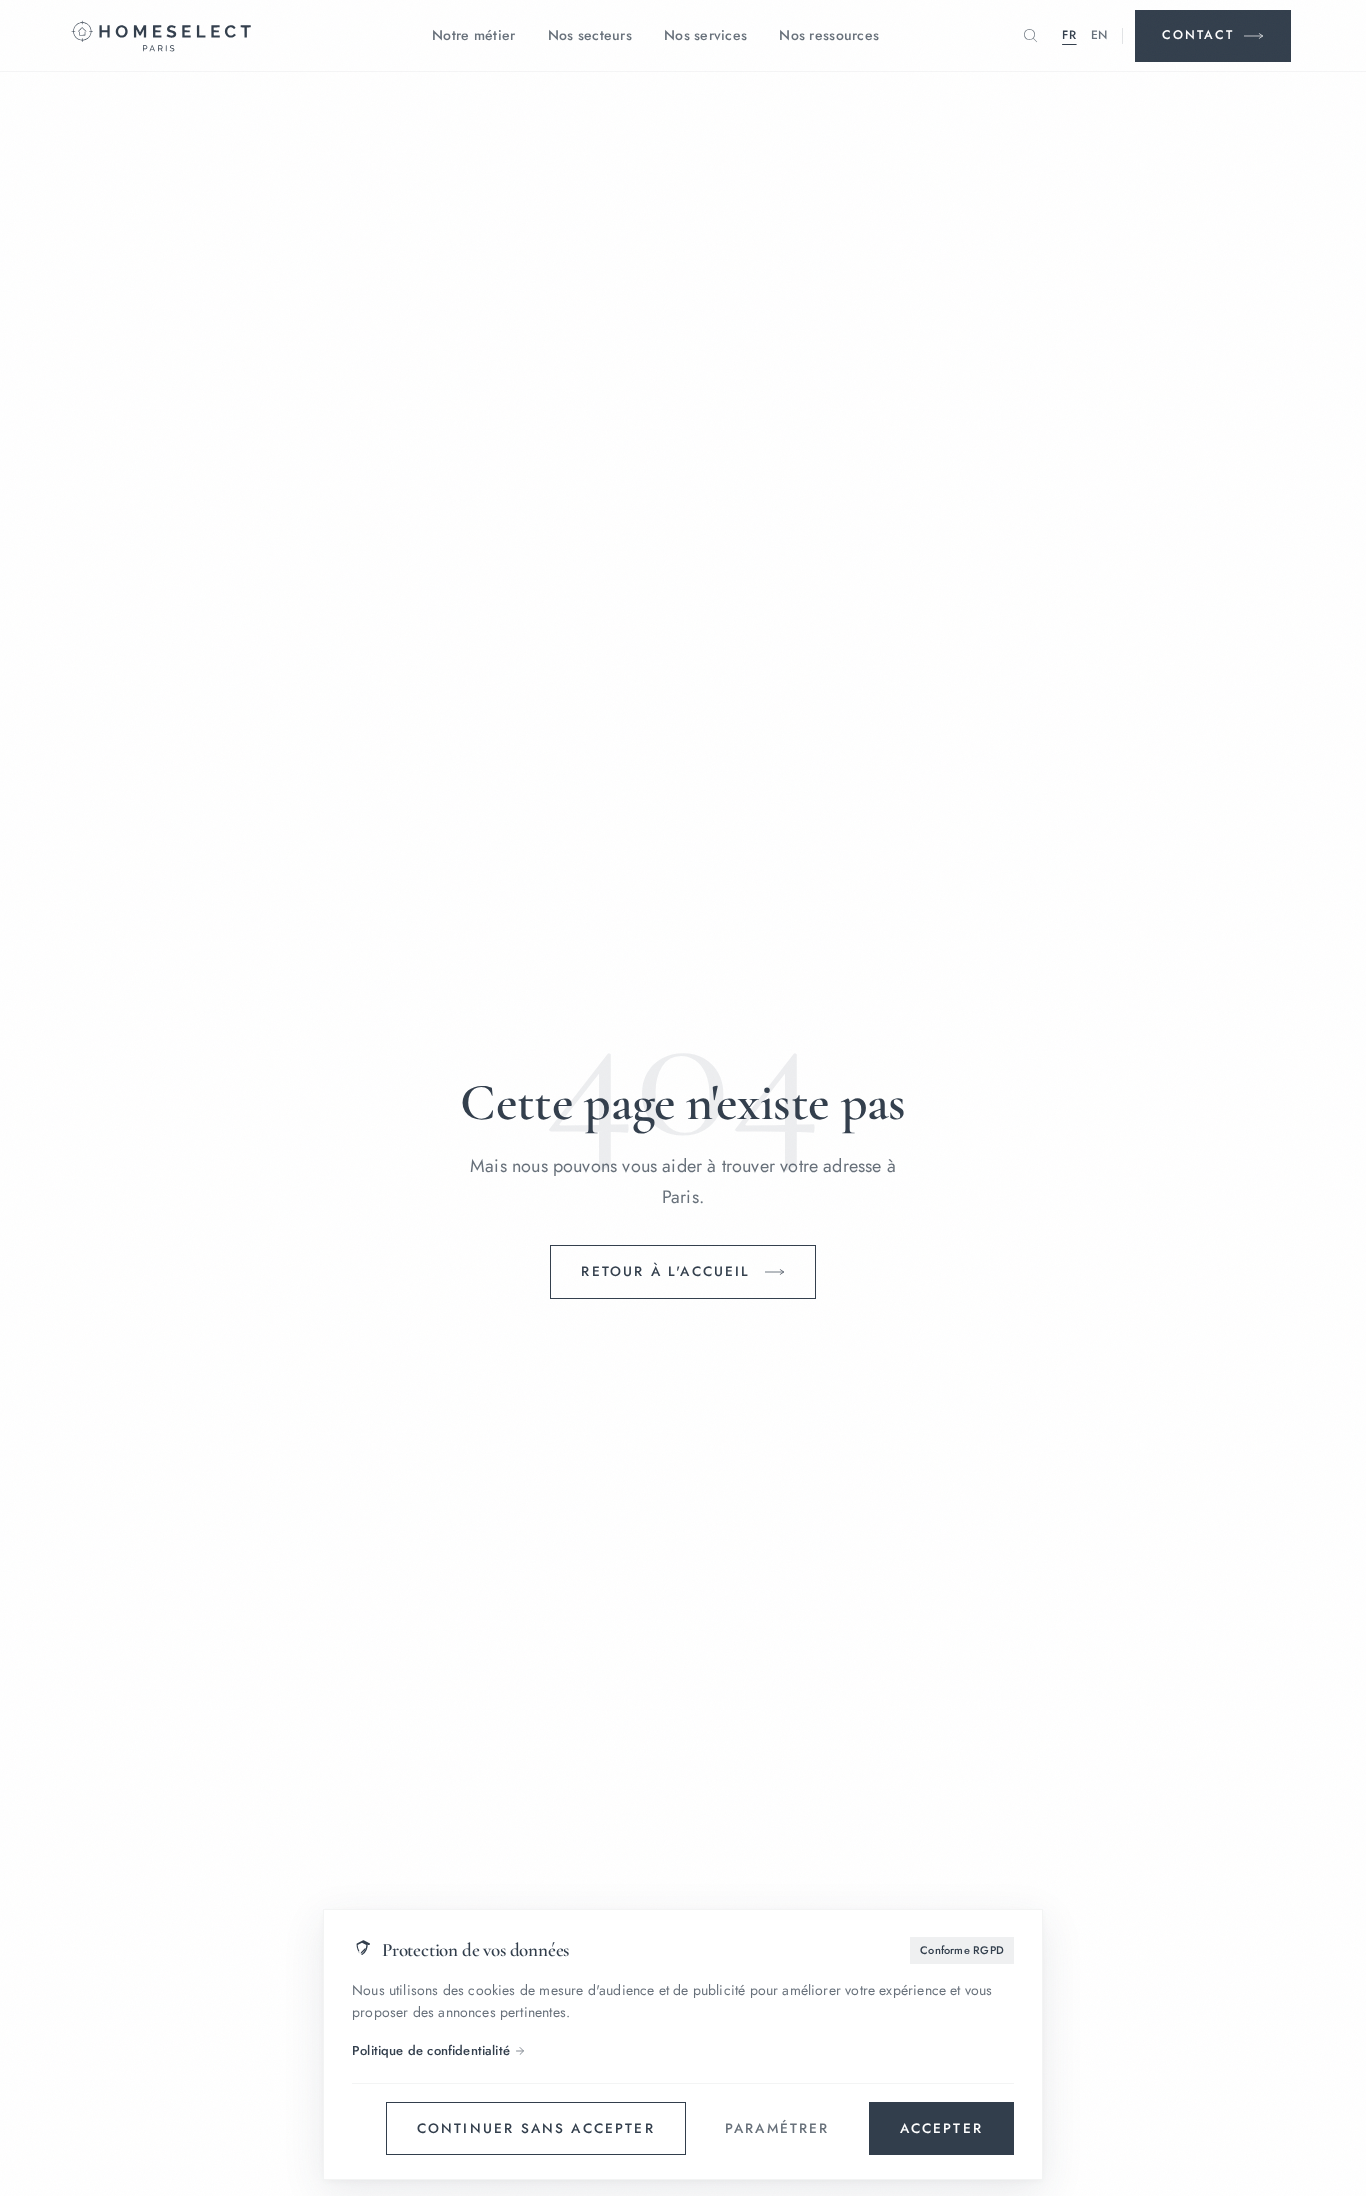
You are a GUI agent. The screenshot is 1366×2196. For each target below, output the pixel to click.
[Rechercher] (1030, 36)
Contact (1198, 35)
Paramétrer (777, 2128)
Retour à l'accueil (665, 1271)
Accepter (941, 2128)
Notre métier (473, 35)
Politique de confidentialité (431, 2050)
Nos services (705, 35)
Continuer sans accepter (536, 2128)
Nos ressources (829, 35)
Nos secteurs (590, 35)
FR (1069, 35)
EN (1099, 35)
